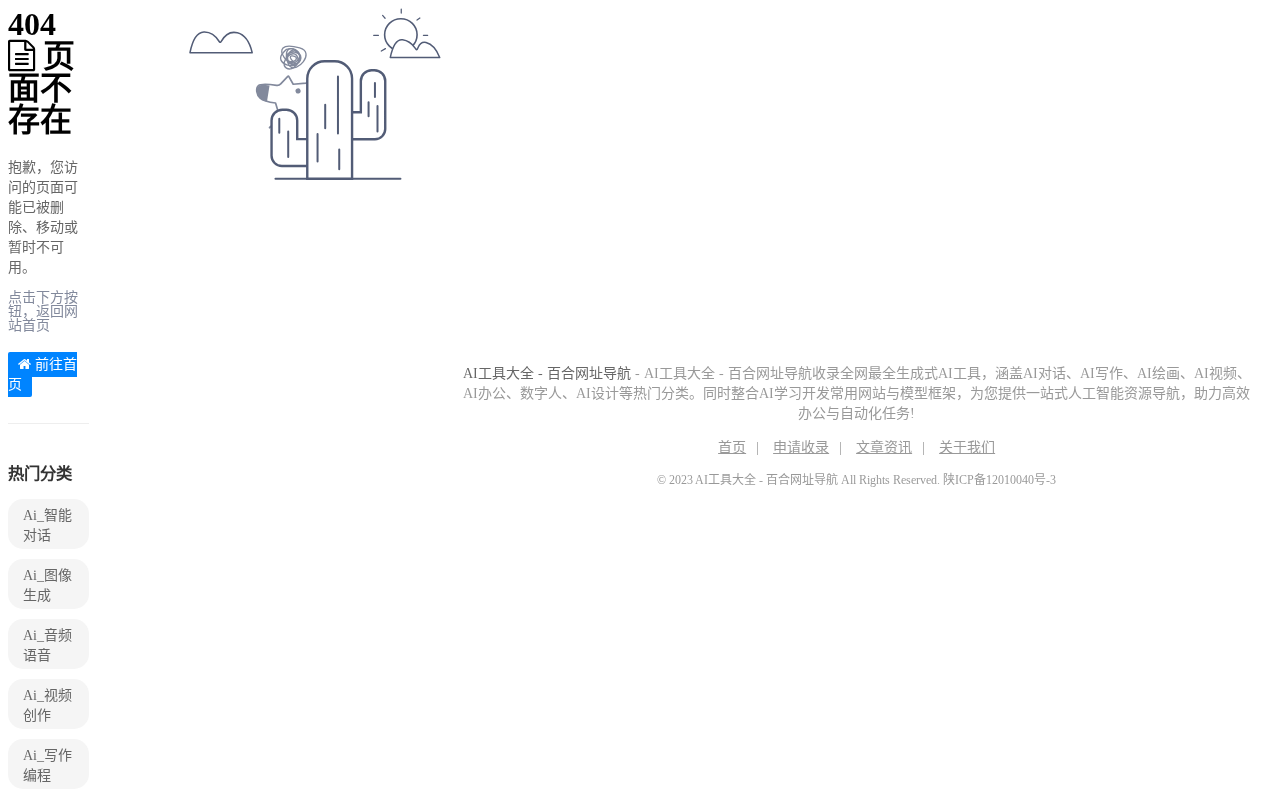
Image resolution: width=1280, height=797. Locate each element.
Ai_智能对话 (47, 525)
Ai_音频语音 (47, 645)
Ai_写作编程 (47, 765)
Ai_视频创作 (47, 705)
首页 (732, 447)
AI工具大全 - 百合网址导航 (547, 373)
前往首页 (42, 374)
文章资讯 (884, 447)
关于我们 (967, 447)
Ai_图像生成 (47, 585)
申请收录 (801, 447)
